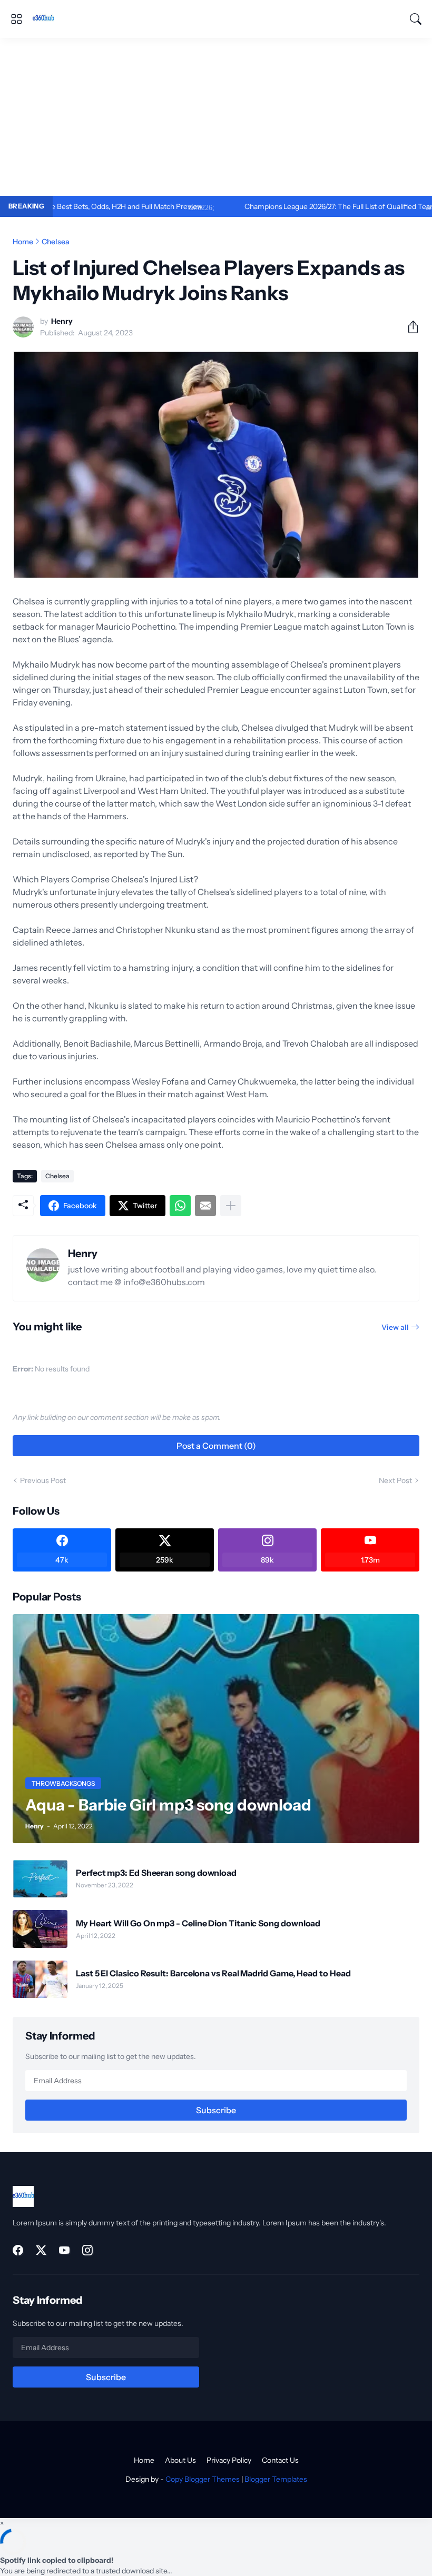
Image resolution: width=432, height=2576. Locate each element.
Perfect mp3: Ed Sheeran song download (156, 1873)
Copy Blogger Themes (203, 2479)
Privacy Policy (229, 2460)
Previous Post (43, 1480)
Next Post (395, 1480)
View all (395, 1327)
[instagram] (87, 2250)
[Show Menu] (16, 19)
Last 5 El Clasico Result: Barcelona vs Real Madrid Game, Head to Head (213, 1973)
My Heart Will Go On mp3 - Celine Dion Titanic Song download (198, 1923)
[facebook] (18, 2250)
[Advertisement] (216, 117)
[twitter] (41, 2250)
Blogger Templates (276, 2479)
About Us (180, 2460)
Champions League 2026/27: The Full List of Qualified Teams (284, 206)
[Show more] (231, 1206)
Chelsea (56, 242)
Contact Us (280, 2460)
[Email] (205, 1206)
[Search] (416, 19)
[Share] (409, 327)
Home (23, 242)
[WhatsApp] (180, 1206)
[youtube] (64, 2250)
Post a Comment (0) (216, 1446)
